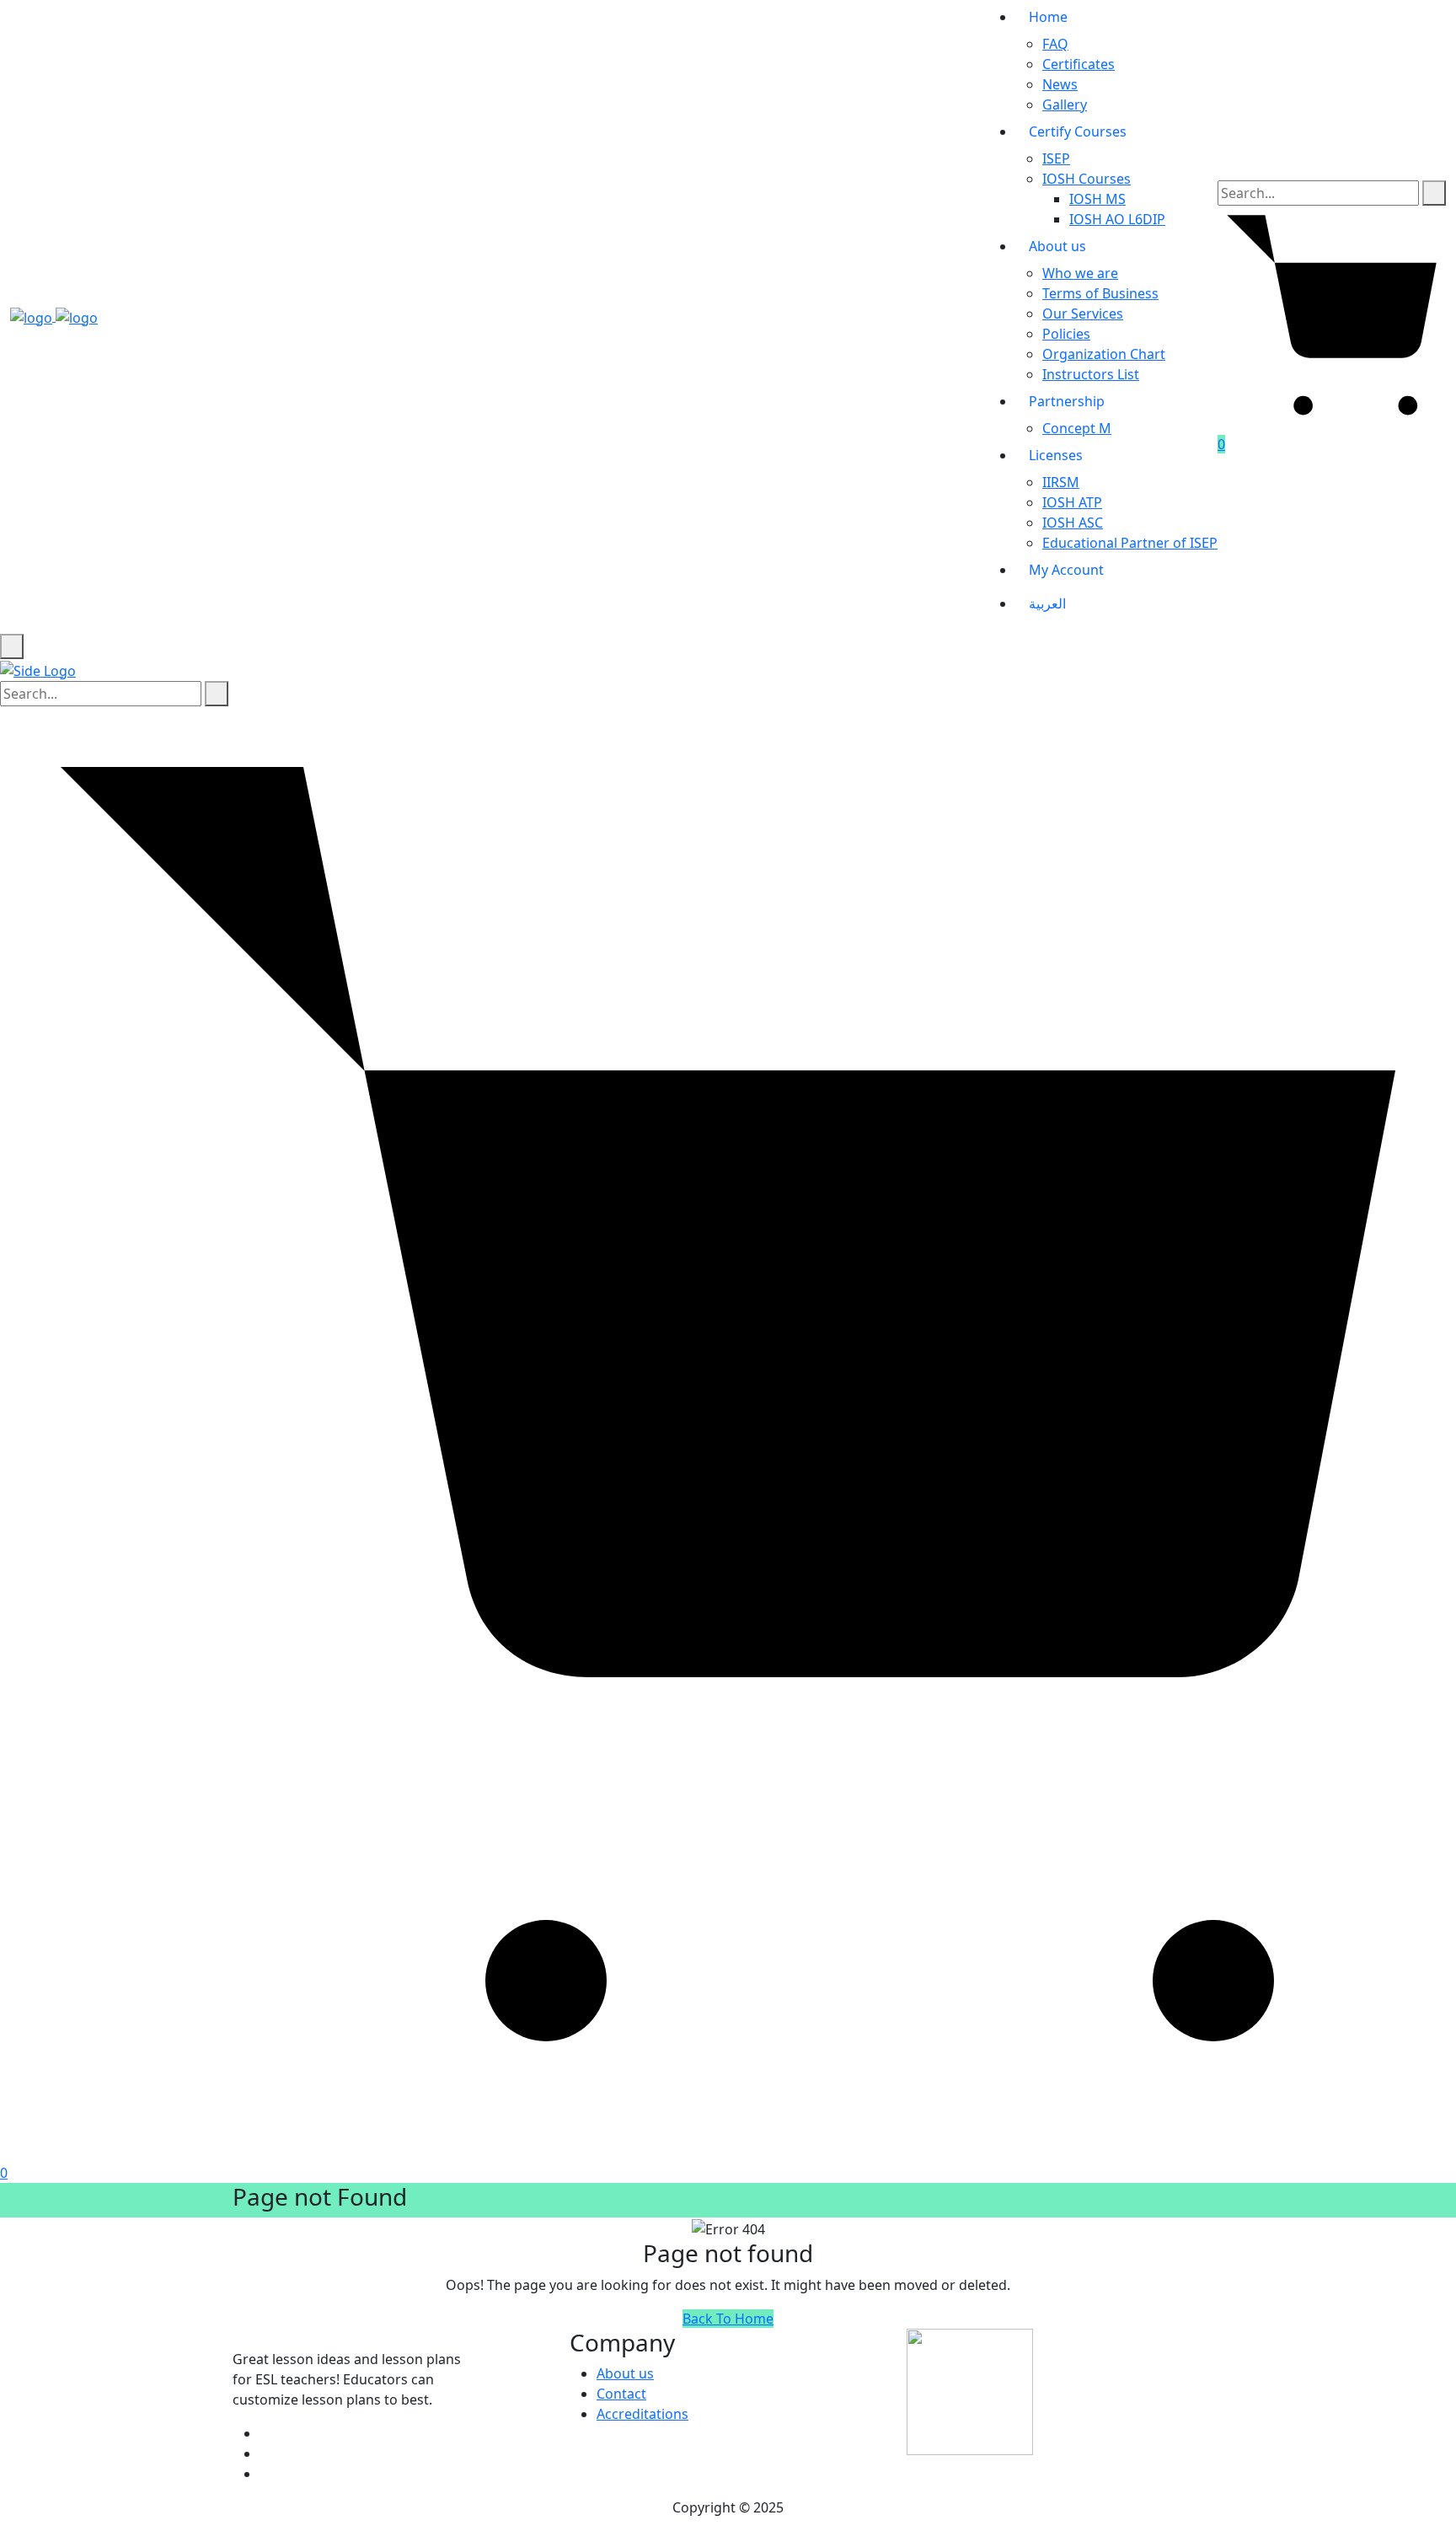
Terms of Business (1100, 293)
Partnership (1067, 401)
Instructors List (1091, 374)
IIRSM (1061, 482)
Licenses (1056, 455)
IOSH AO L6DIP (1117, 219)
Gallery (1065, 105)
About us (1057, 246)
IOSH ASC (1073, 523)
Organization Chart (1104, 354)
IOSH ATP (1072, 502)
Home (1048, 17)
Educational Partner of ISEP (1130, 543)
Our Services (1083, 314)
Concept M (1077, 428)
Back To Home (728, 2319)
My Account (1066, 570)
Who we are (1080, 273)
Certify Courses (1078, 131)
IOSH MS (1097, 199)
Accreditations (642, 2414)
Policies (1066, 334)
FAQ (1055, 44)
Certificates (1079, 64)
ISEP (1056, 158)
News (1060, 84)
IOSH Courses (1087, 179)
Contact (621, 2394)
